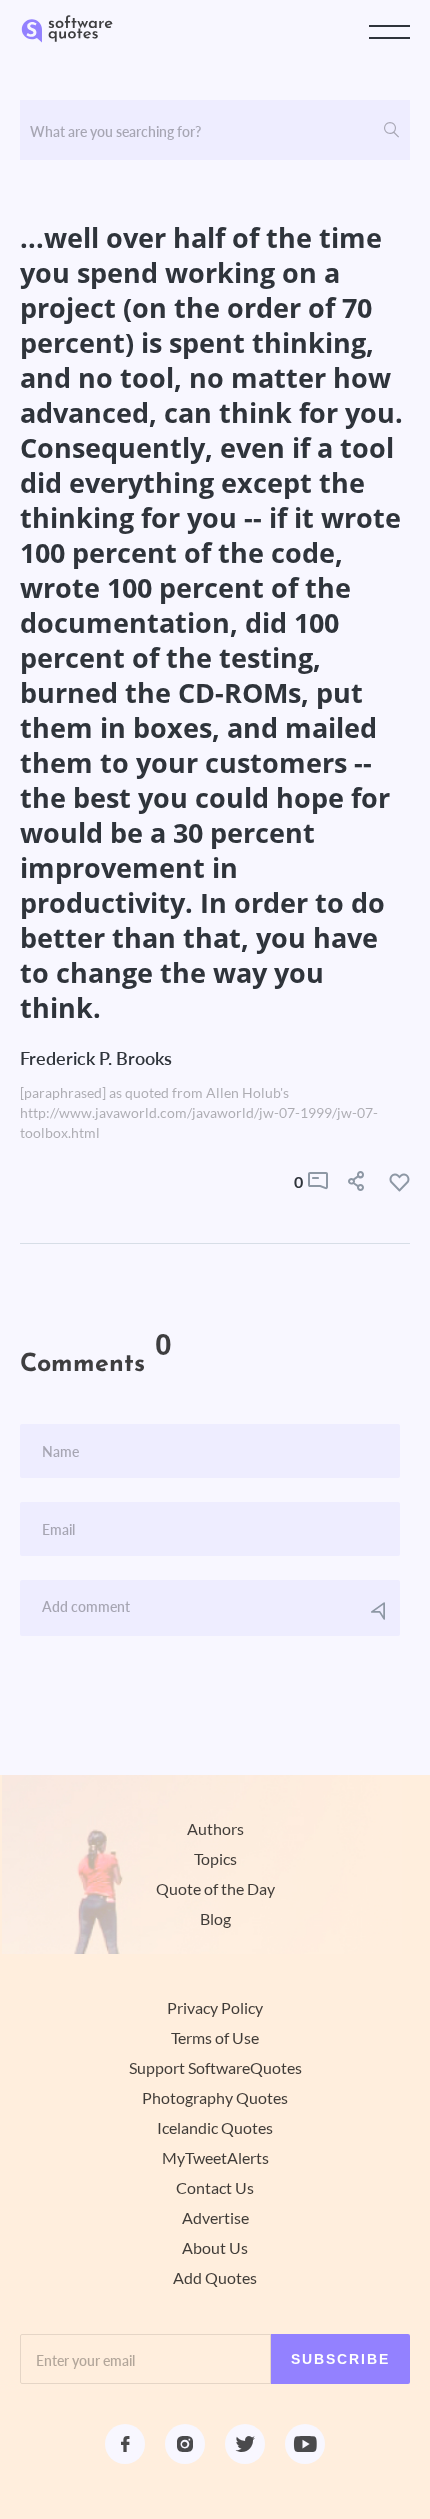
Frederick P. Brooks (96, 1058)
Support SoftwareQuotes (215, 2068)
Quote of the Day (215, 1889)
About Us (215, 2248)
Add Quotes (215, 2278)
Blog (215, 1919)
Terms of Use (215, 2038)
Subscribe (340, 2359)
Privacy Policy (215, 2008)
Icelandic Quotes (215, 2128)
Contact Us (215, 2188)
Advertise (215, 2218)
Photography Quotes (215, 2098)
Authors (215, 1829)
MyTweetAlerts (215, 2158)
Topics (215, 1859)
